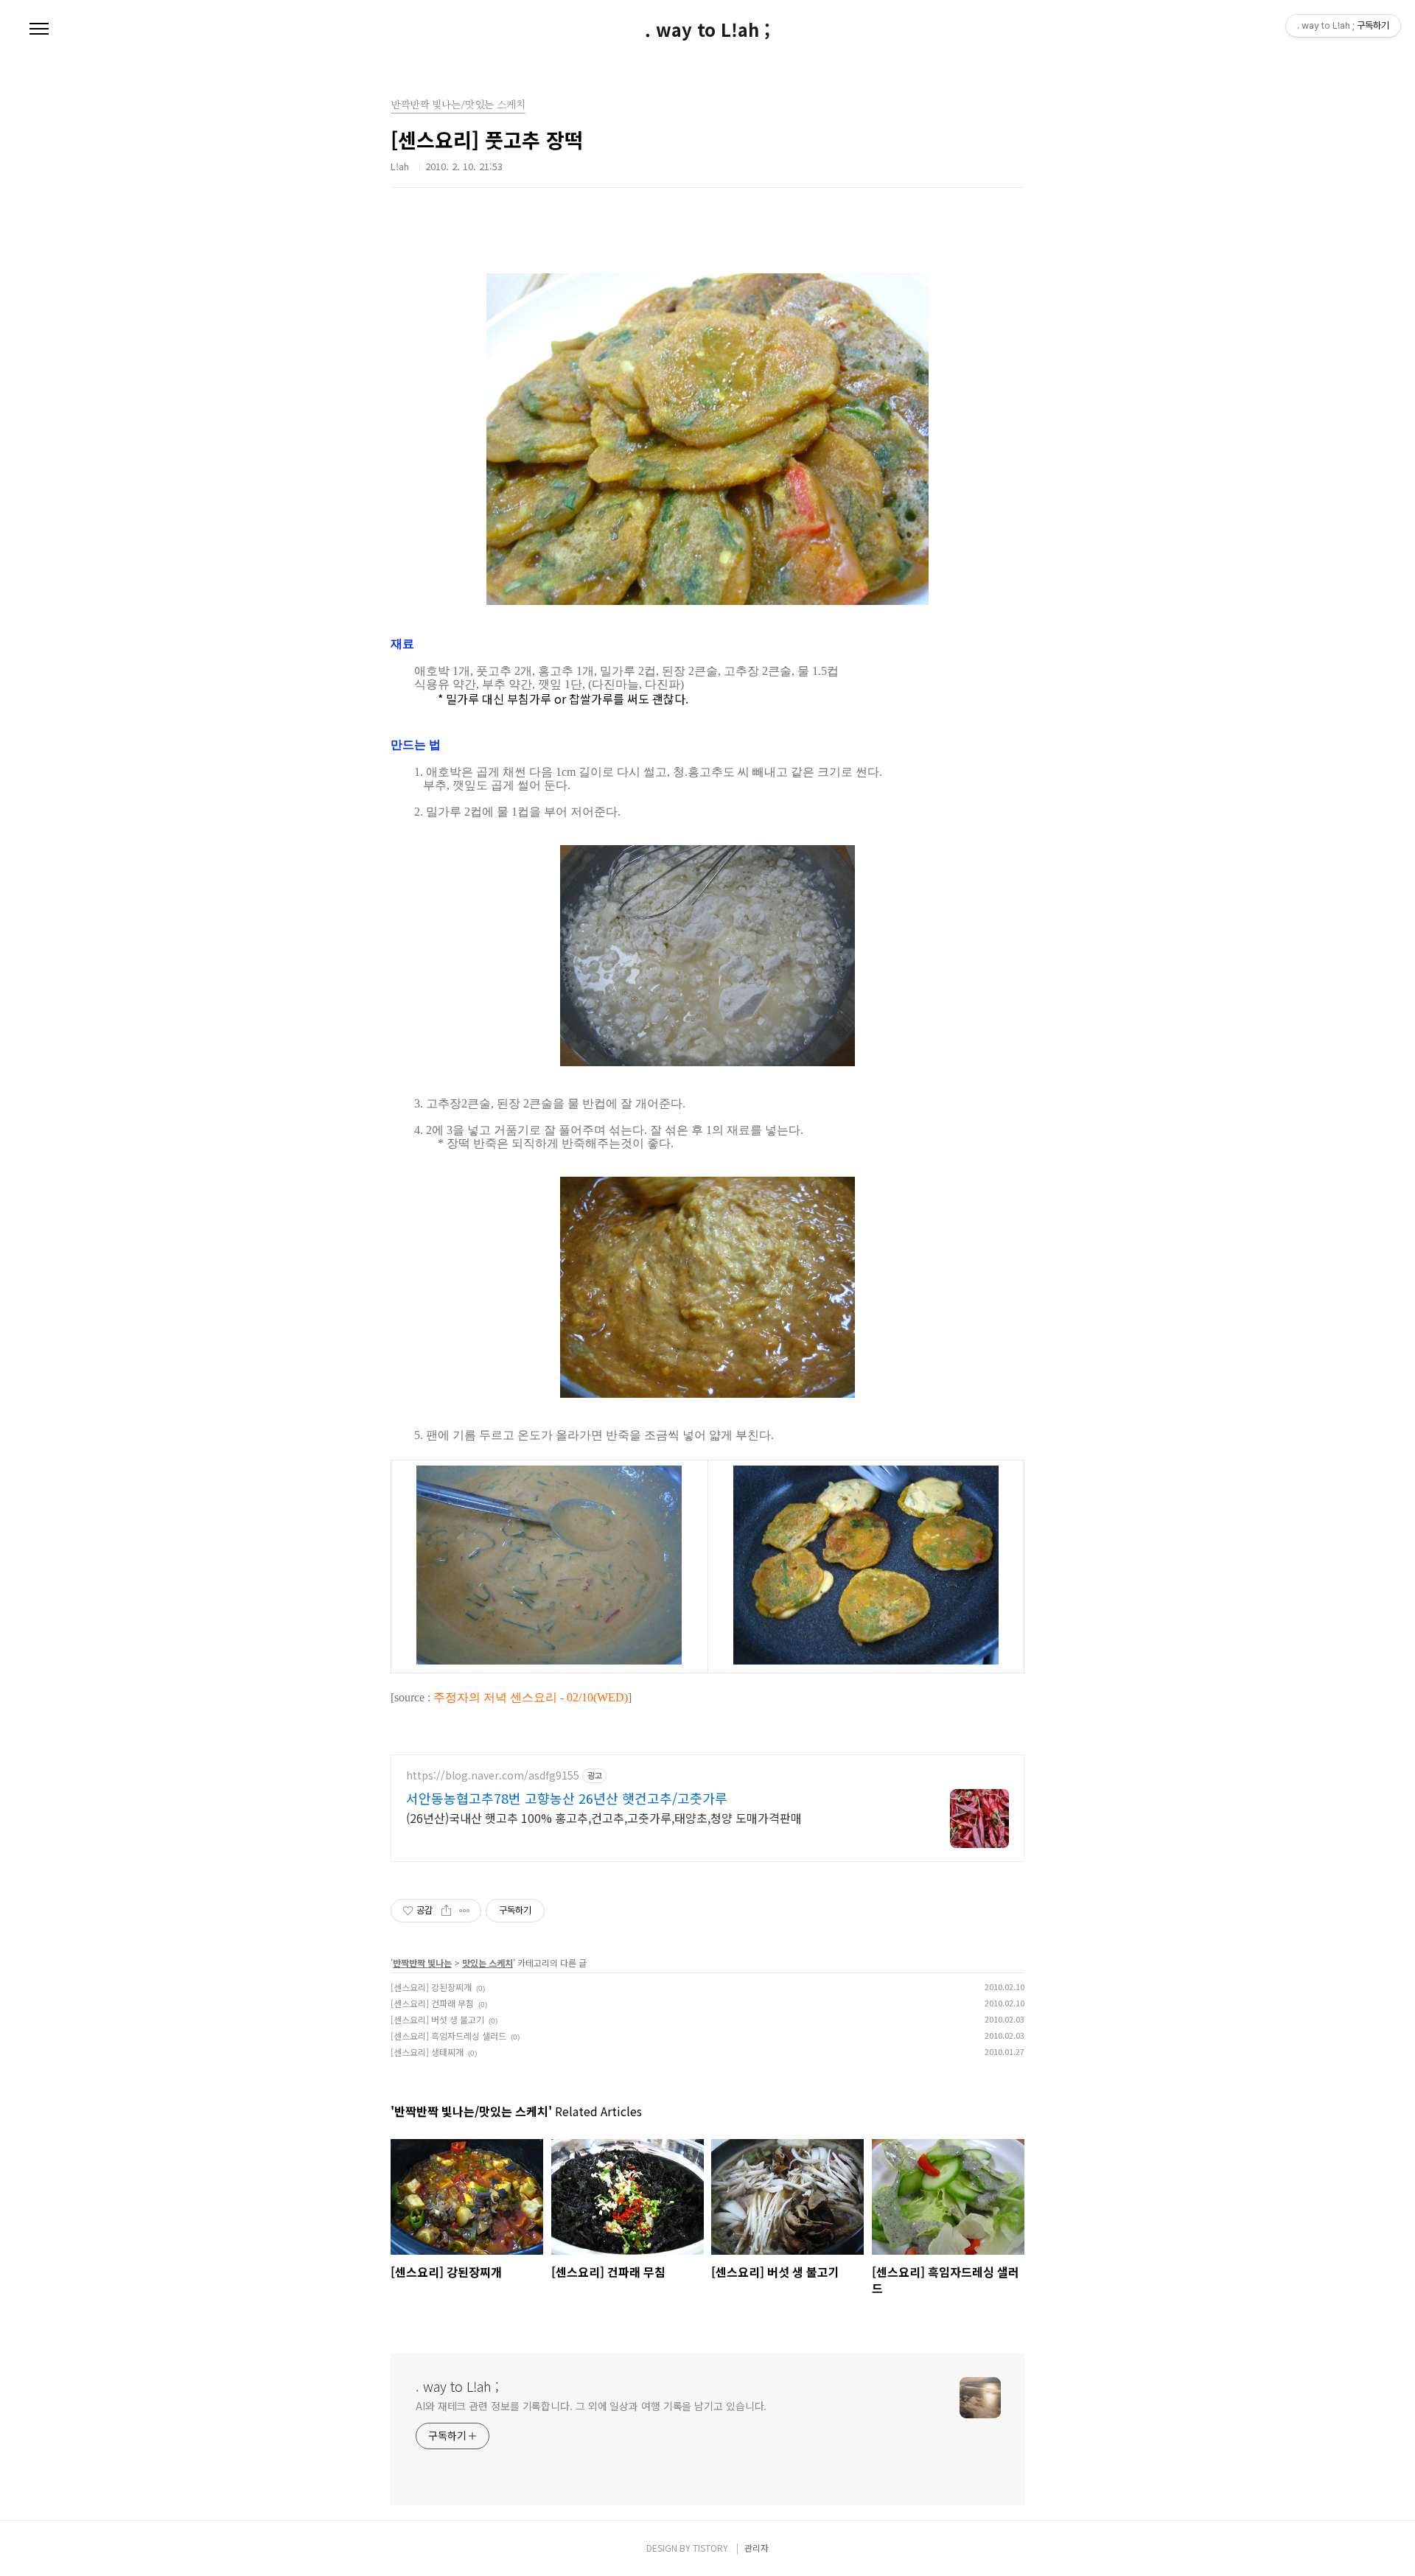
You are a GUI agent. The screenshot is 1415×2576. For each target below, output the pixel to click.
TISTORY (710, 2548)
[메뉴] (39, 29)
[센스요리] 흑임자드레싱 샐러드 (448, 2036)
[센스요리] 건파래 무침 (432, 2003)
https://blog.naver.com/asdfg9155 (493, 1775)
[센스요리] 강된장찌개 (431, 1987)
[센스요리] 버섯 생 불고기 (437, 2019)
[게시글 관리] (465, 1911)
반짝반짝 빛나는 (422, 1963)
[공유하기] (446, 1911)
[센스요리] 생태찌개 (427, 2052)
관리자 (757, 2548)
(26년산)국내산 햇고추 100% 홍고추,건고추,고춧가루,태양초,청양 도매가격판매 (604, 1817)
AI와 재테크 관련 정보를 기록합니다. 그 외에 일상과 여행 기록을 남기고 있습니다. (591, 2406)
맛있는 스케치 (488, 1963)
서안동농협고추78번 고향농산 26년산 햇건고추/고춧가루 (567, 1798)
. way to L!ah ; (707, 29)
